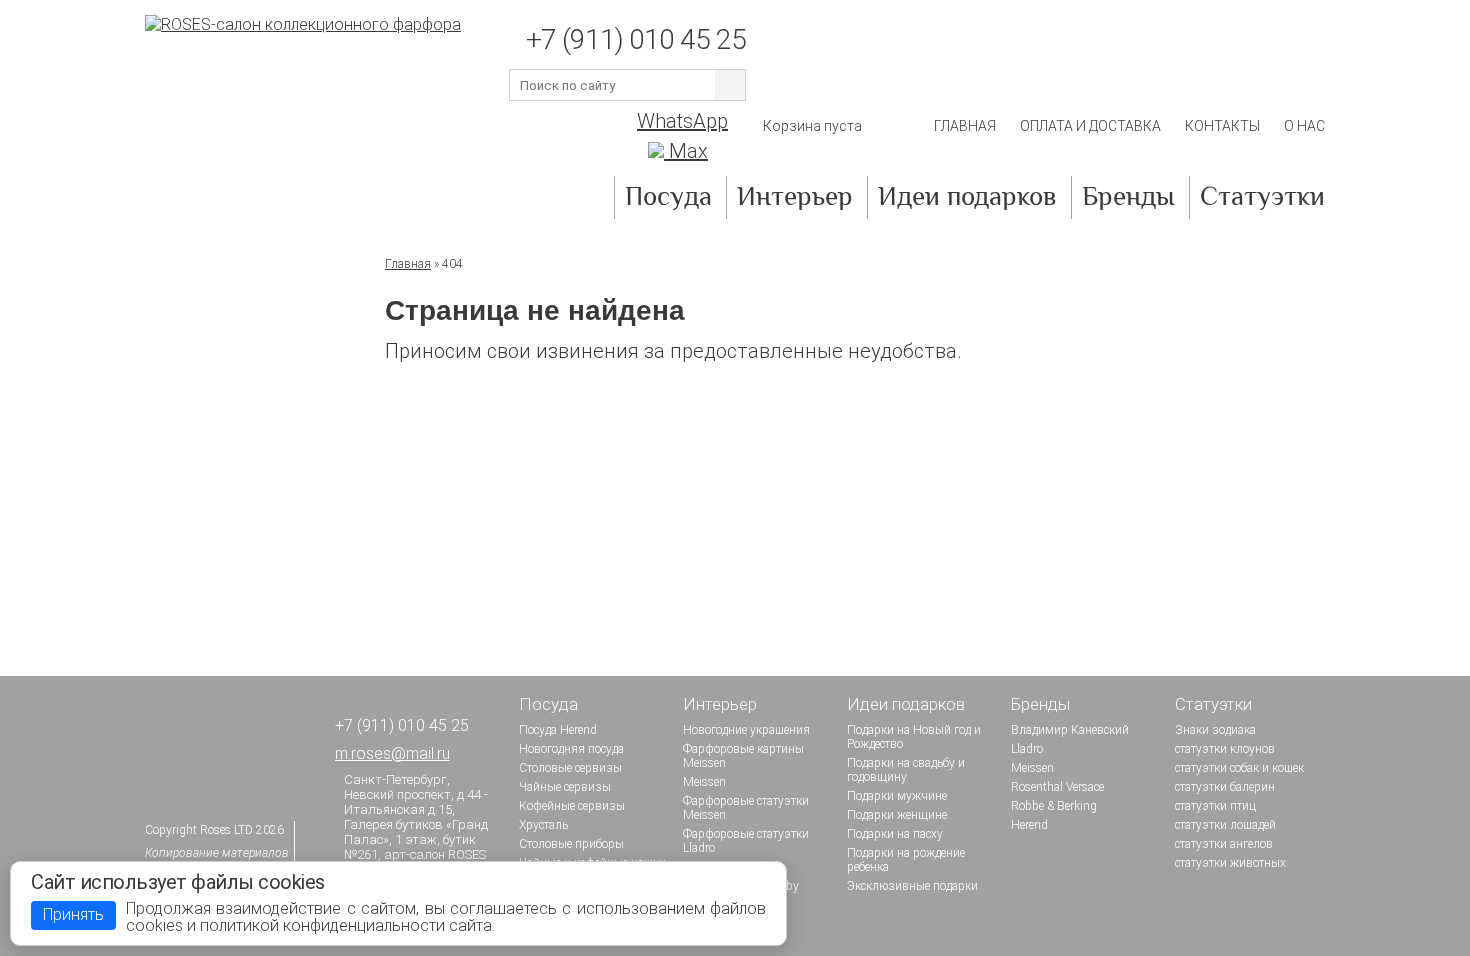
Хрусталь (543, 825)
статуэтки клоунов (1225, 749)
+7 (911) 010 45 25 (636, 39)
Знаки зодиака (1215, 730)
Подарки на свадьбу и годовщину (906, 770)
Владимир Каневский (1070, 730)
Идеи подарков (967, 198)
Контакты (1222, 126)
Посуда (668, 198)
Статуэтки (1262, 198)
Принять (73, 914)
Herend (1029, 825)
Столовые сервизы (570, 768)
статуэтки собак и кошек (1239, 768)
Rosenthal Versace (1057, 787)
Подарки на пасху (895, 834)
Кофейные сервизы (572, 806)
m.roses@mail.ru (392, 753)
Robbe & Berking (1054, 806)
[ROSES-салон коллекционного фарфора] (303, 24)
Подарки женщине (897, 815)
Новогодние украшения (746, 730)
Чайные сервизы (565, 787)
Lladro (1027, 749)
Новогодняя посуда (571, 749)
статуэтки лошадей (1225, 825)
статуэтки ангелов (1224, 844)
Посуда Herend (558, 730)
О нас (1304, 126)
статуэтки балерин (1225, 787)
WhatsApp (682, 121)
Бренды (1128, 198)
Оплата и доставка (1090, 126)
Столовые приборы (571, 844)
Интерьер (795, 198)
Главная (965, 126)
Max (686, 151)
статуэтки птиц (1215, 806)
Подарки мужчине (897, 796)
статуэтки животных (1230, 863)
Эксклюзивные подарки (912, 886)
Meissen (704, 782)
